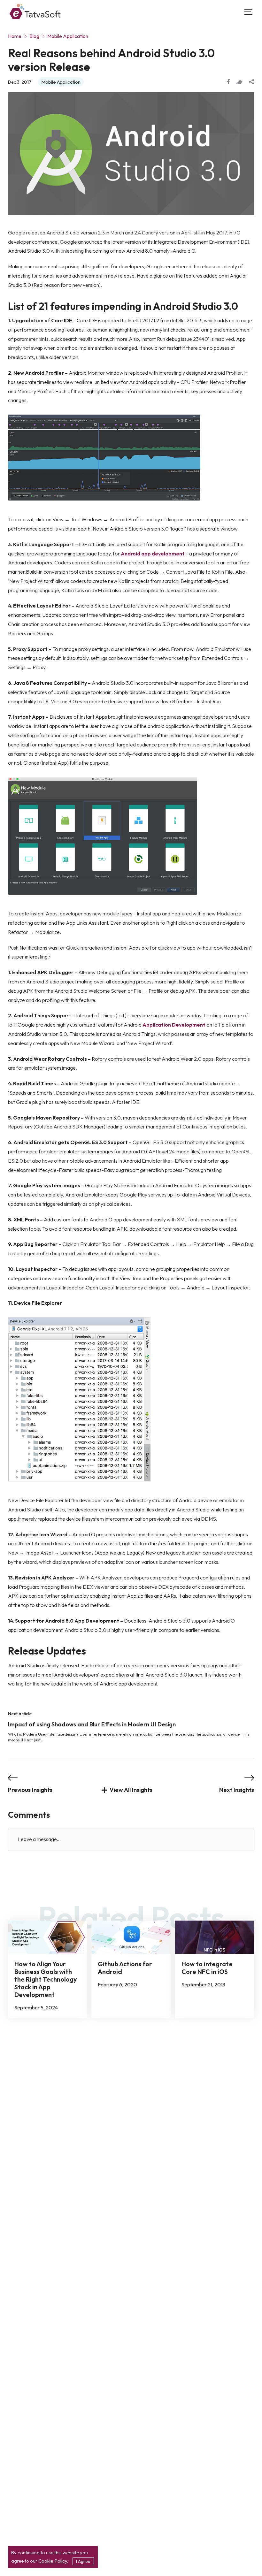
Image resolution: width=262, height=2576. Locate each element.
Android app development (152, 554)
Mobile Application (68, 36)
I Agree (83, 2561)
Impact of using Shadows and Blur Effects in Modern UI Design (92, 1724)
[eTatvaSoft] (35, 12)
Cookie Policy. (53, 2561)
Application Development (174, 1025)
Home (15, 36)
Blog (34, 36)
